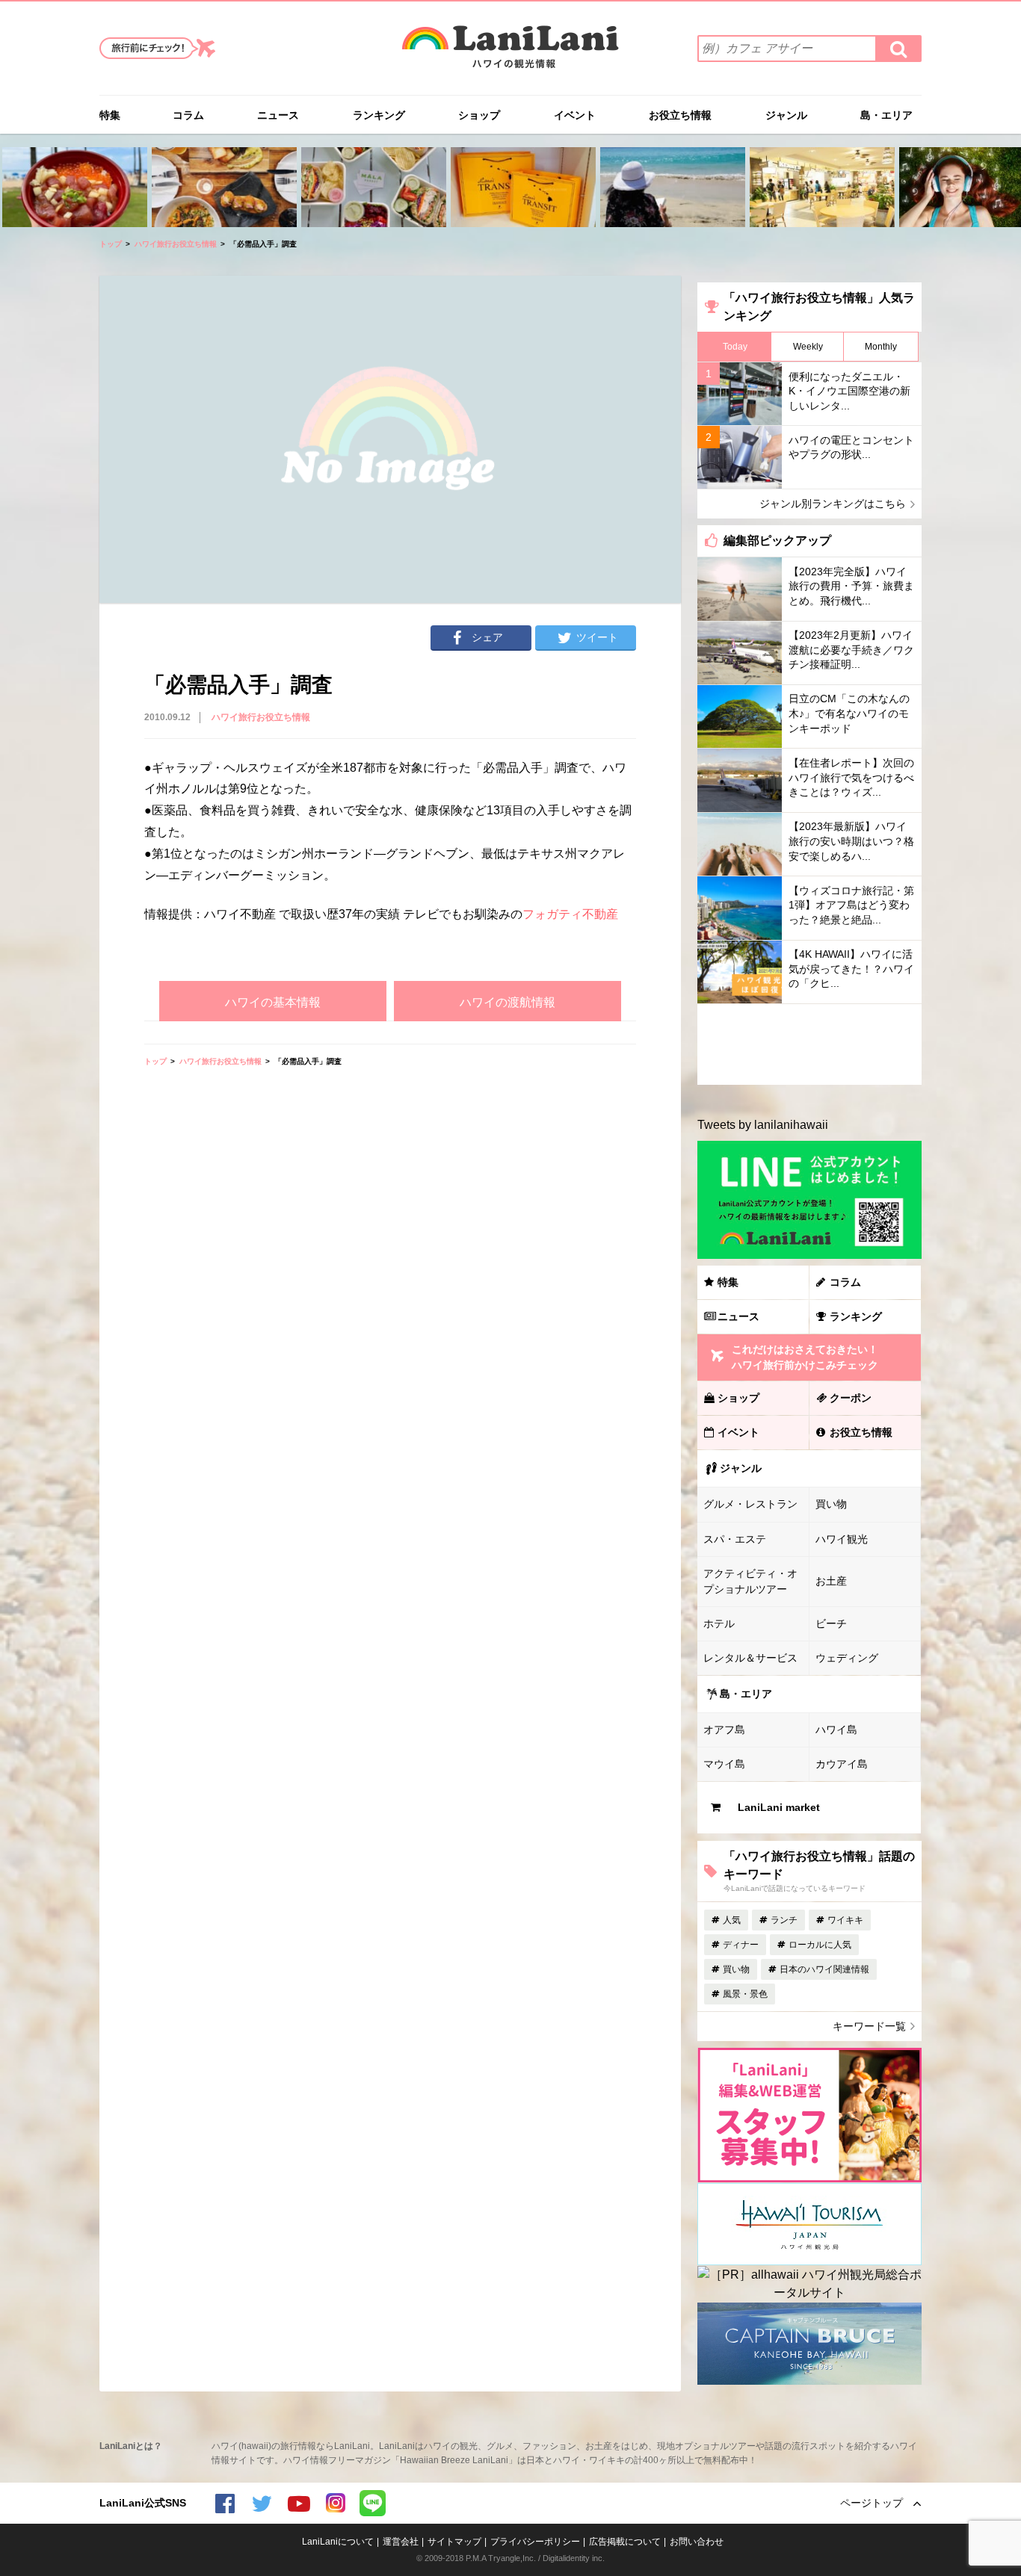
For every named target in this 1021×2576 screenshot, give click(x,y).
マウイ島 (724, 1764)
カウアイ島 (842, 1764)
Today (735, 347)
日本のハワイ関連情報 (824, 1969)
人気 (732, 1920)
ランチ (784, 1920)
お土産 (831, 1581)
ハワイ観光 (842, 1539)
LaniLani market (779, 1807)
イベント (575, 115)
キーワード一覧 (869, 2026)
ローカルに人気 (820, 1945)
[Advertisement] (390, 1198)
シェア (487, 637)
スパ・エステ (735, 1539)
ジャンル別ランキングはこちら (833, 504)
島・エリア (886, 115)
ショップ (479, 115)
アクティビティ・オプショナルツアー (750, 1581)
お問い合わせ (697, 2542)
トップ (111, 244)
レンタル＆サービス (750, 1658)
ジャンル (786, 115)
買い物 (831, 1504)
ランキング (379, 115)
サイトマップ (454, 2542)
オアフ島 (724, 1730)
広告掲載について (625, 2542)
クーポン (851, 1398)
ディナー (741, 1945)
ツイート (597, 637)
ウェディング (847, 1658)
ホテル (719, 1623)
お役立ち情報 (680, 115)
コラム (188, 115)
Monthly (881, 347)
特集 (110, 115)
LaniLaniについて (338, 2542)
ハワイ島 (836, 1730)
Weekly (808, 347)
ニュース (278, 115)
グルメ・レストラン (750, 1504)
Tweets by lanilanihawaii (763, 1125)
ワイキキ (845, 1920)
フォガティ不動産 (570, 914)
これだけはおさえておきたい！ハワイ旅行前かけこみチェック (805, 1357)
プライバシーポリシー (535, 2542)
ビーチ (831, 1623)
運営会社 (401, 2542)
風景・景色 (745, 1994)
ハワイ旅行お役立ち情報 (176, 244)
